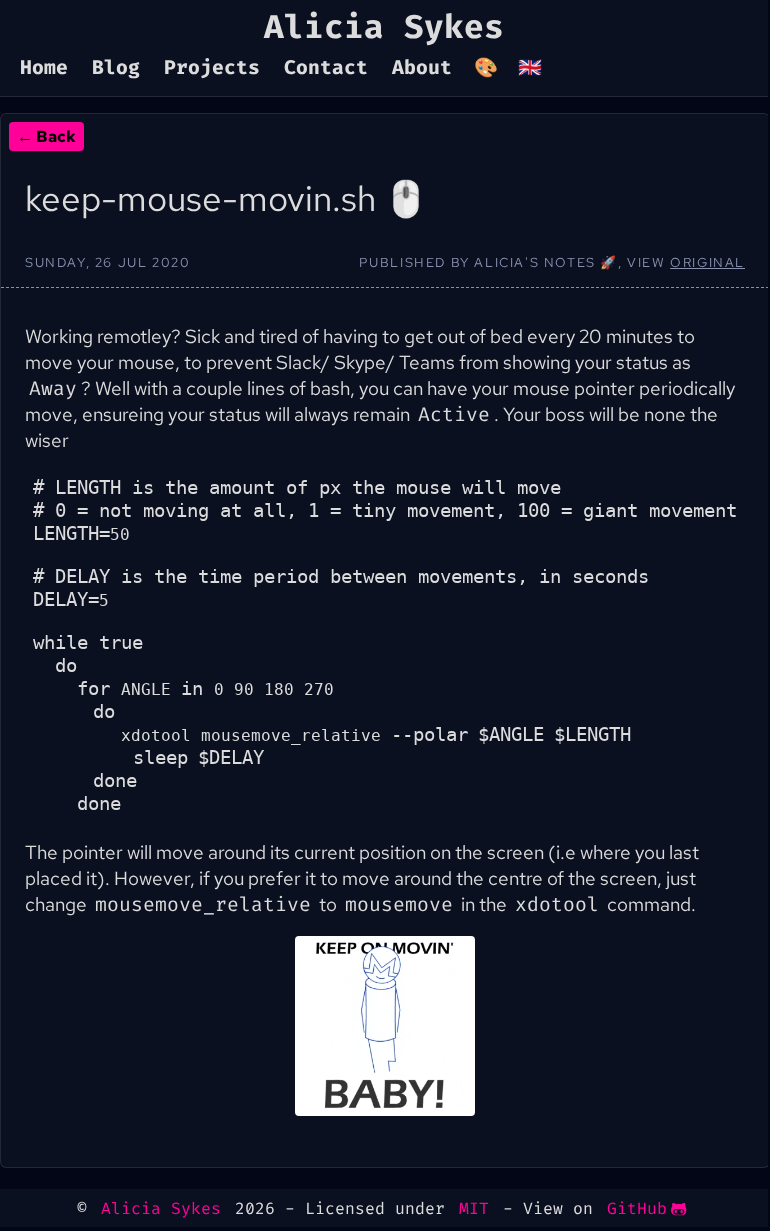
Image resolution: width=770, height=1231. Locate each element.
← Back (46, 136)
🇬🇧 (530, 68)
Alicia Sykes (161, 1209)
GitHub (637, 1209)
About (422, 68)
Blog (116, 68)
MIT (474, 1209)
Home (44, 68)
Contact (326, 68)
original (707, 262)
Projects (212, 68)
